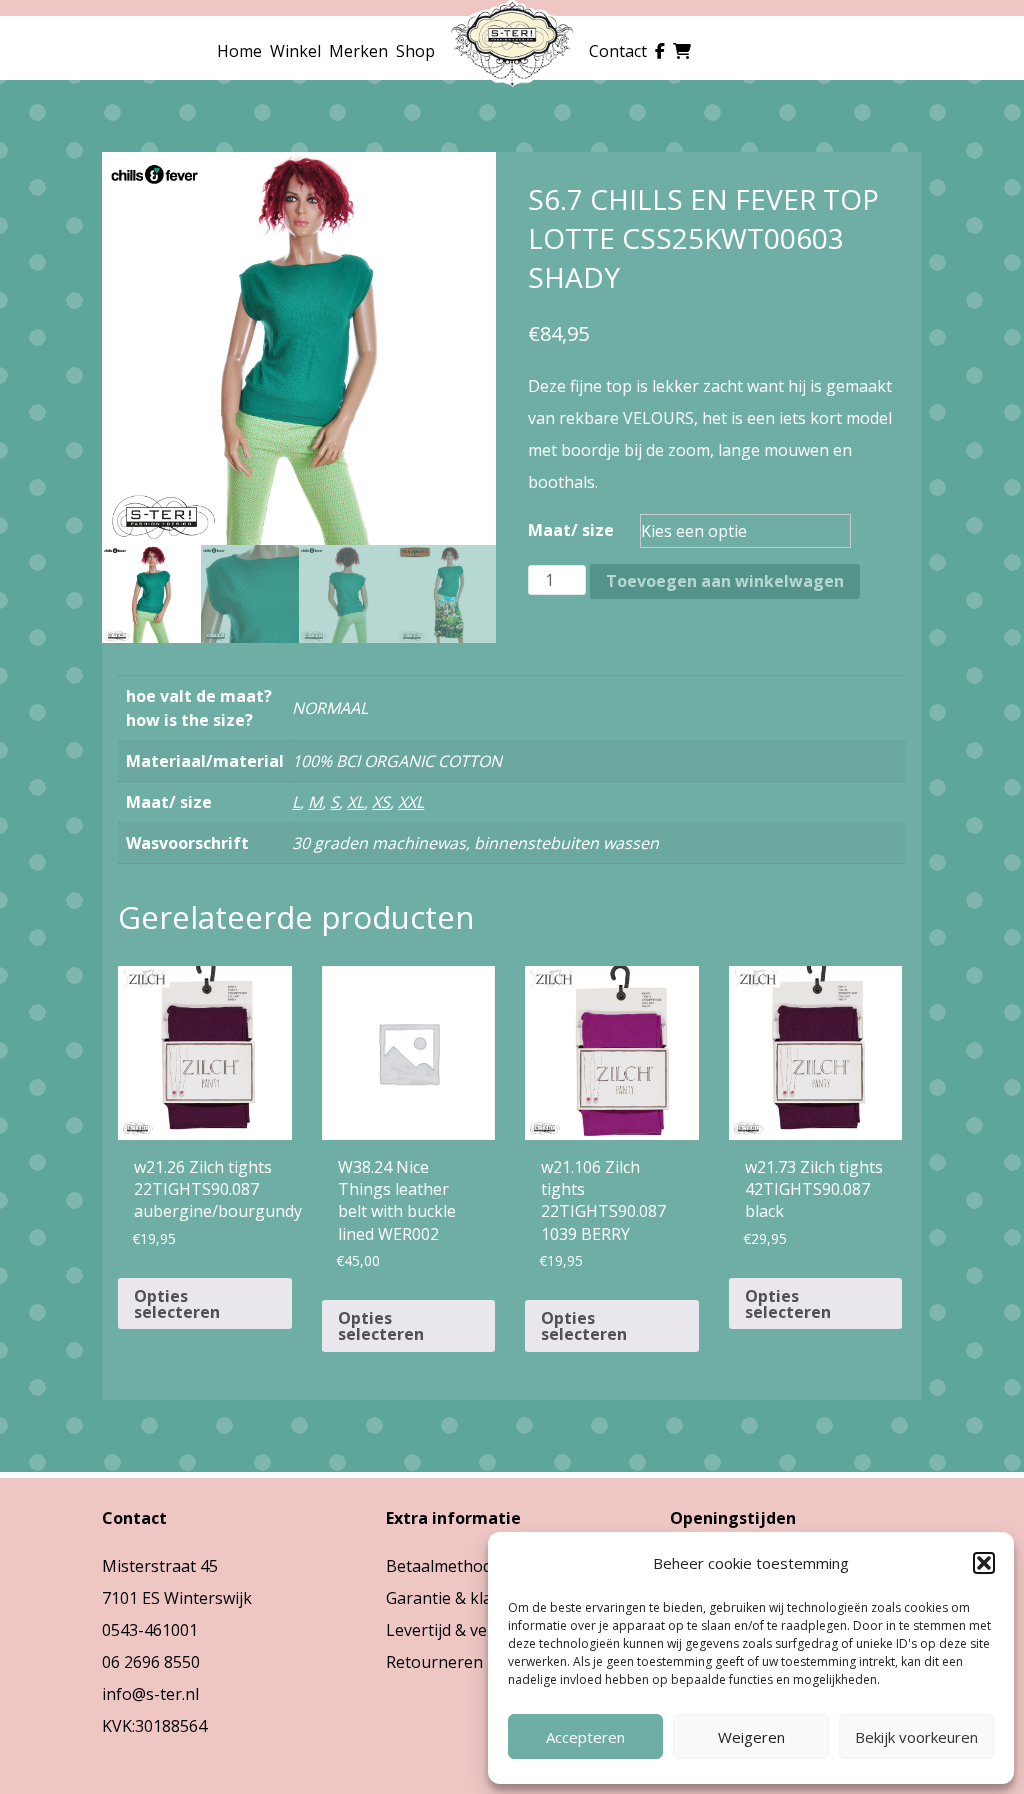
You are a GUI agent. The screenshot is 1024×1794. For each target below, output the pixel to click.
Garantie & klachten (460, 1598)
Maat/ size (571, 530)
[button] (984, 1563)
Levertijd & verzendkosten (484, 1630)
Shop (415, 51)
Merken (358, 51)
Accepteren (585, 1737)
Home (239, 51)
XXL (411, 802)
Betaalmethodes (447, 1566)
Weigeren (751, 1737)
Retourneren (434, 1662)
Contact (618, 51)
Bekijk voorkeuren (916, 1737)
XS (381, 802)
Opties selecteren (177, 1304)
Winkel (295, 51)
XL (355, 802)
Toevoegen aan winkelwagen (725, 581)
